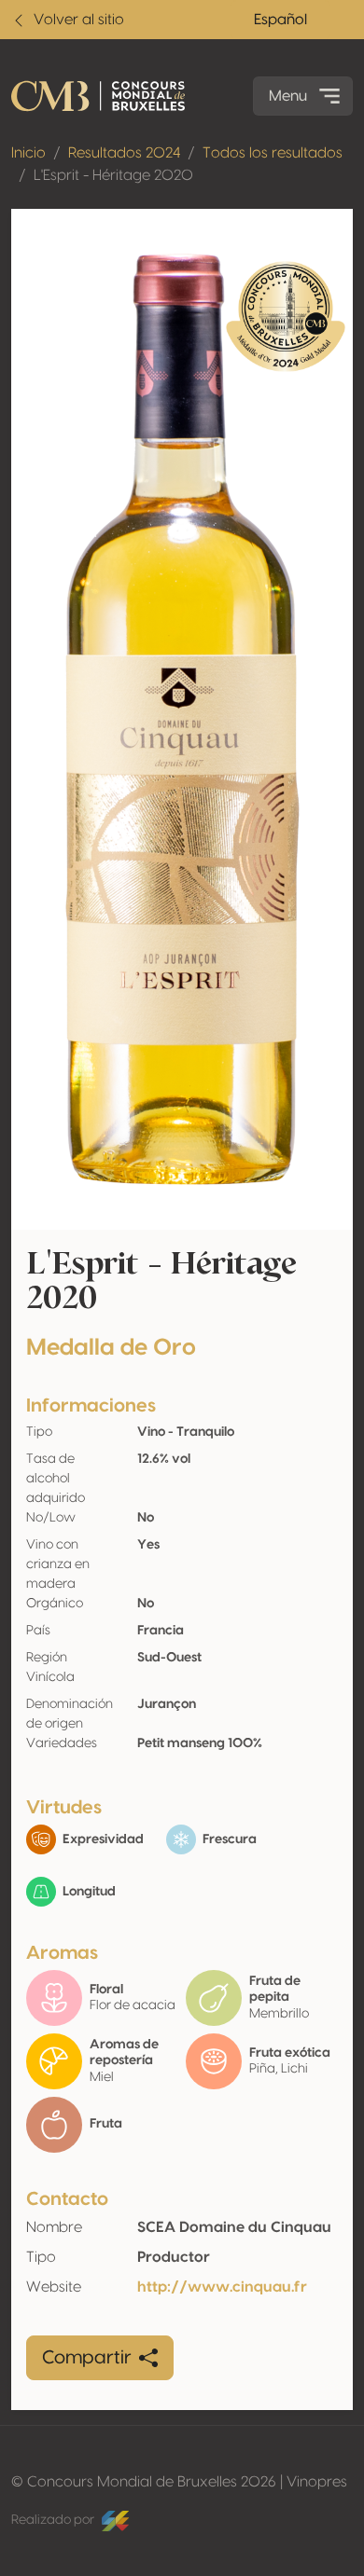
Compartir (87, 2358)
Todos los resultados (273, 153)
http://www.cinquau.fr (222, 2287)
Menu (288, 96)
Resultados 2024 (124, 153)
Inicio (28, 153)
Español (280, 20)
